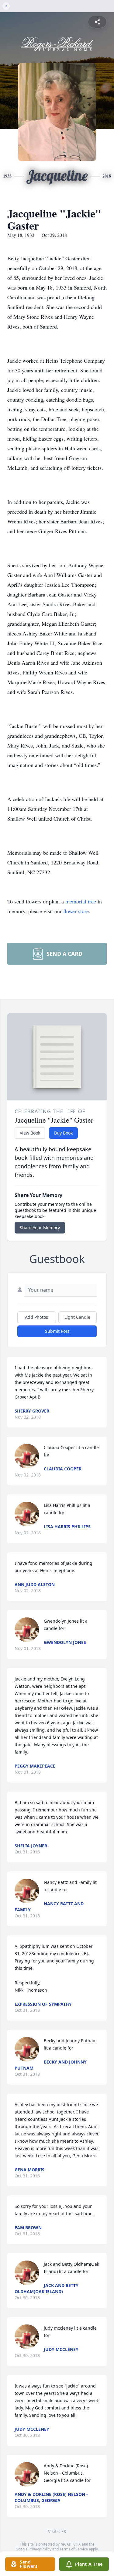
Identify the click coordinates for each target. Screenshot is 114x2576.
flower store (76, 911)
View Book (30, 1133)
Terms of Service (74, 2549)
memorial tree (81, 901)
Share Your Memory (40, 1228)
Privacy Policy (40, 2549)
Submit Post (57, 1331)
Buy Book (63, 1133)
